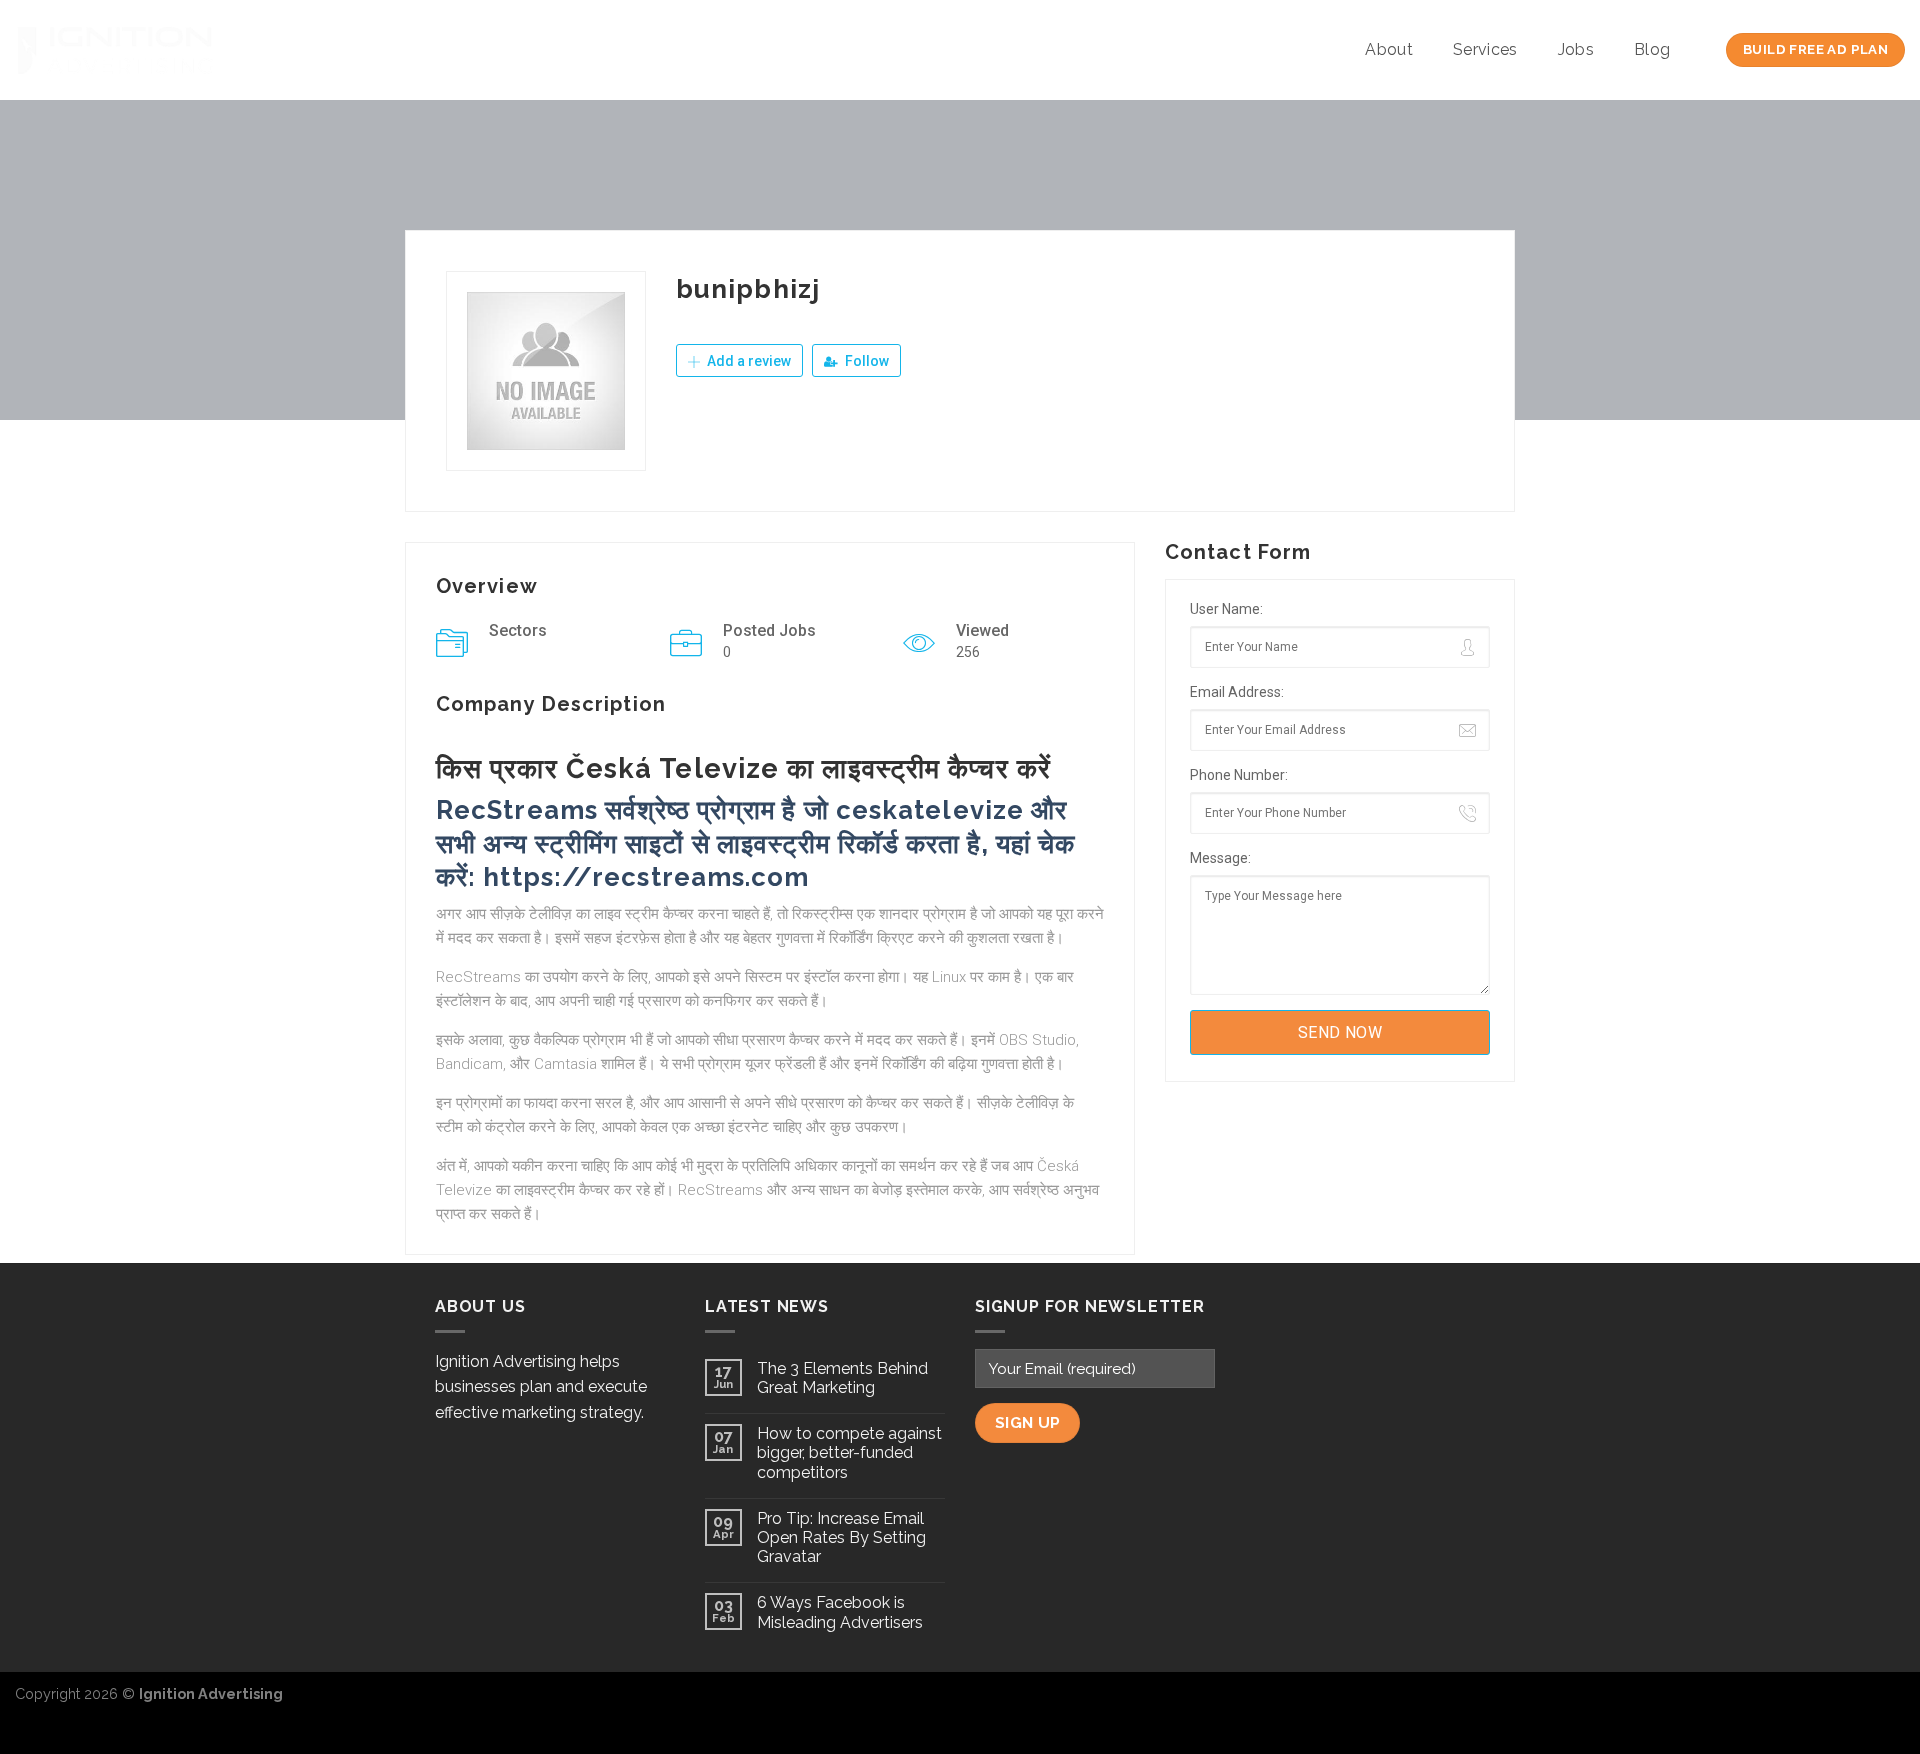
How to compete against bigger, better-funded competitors (849, 1452)
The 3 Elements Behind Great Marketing (842, 1378)
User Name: (1226, 609)
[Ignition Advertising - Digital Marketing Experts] (115, 50)
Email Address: (1237, 692)
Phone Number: (1239, 775)
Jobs (1576, 49)
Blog (1652, 49)
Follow (865, 361)
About (1389, 49)
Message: (1220, 858)
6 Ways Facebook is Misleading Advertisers (840, 1612)
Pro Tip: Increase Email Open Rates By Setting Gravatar (841, 1537)
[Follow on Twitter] (1856, 1704)
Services (1485, 49)
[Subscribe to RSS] (1889, 1704)
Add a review (747, 361)
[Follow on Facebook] (1824, 1704)
